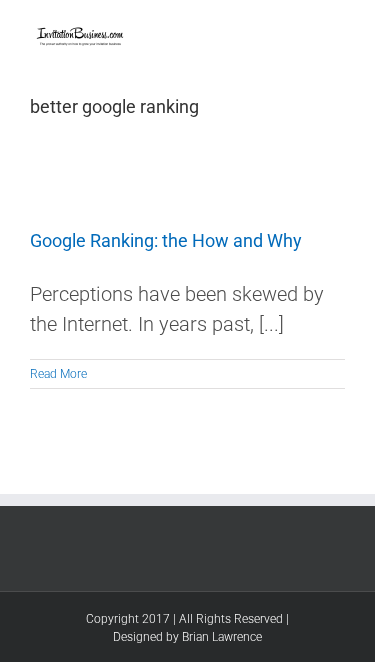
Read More (58, 374)
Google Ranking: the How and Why (166, 240)
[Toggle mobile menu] (337, 30)
